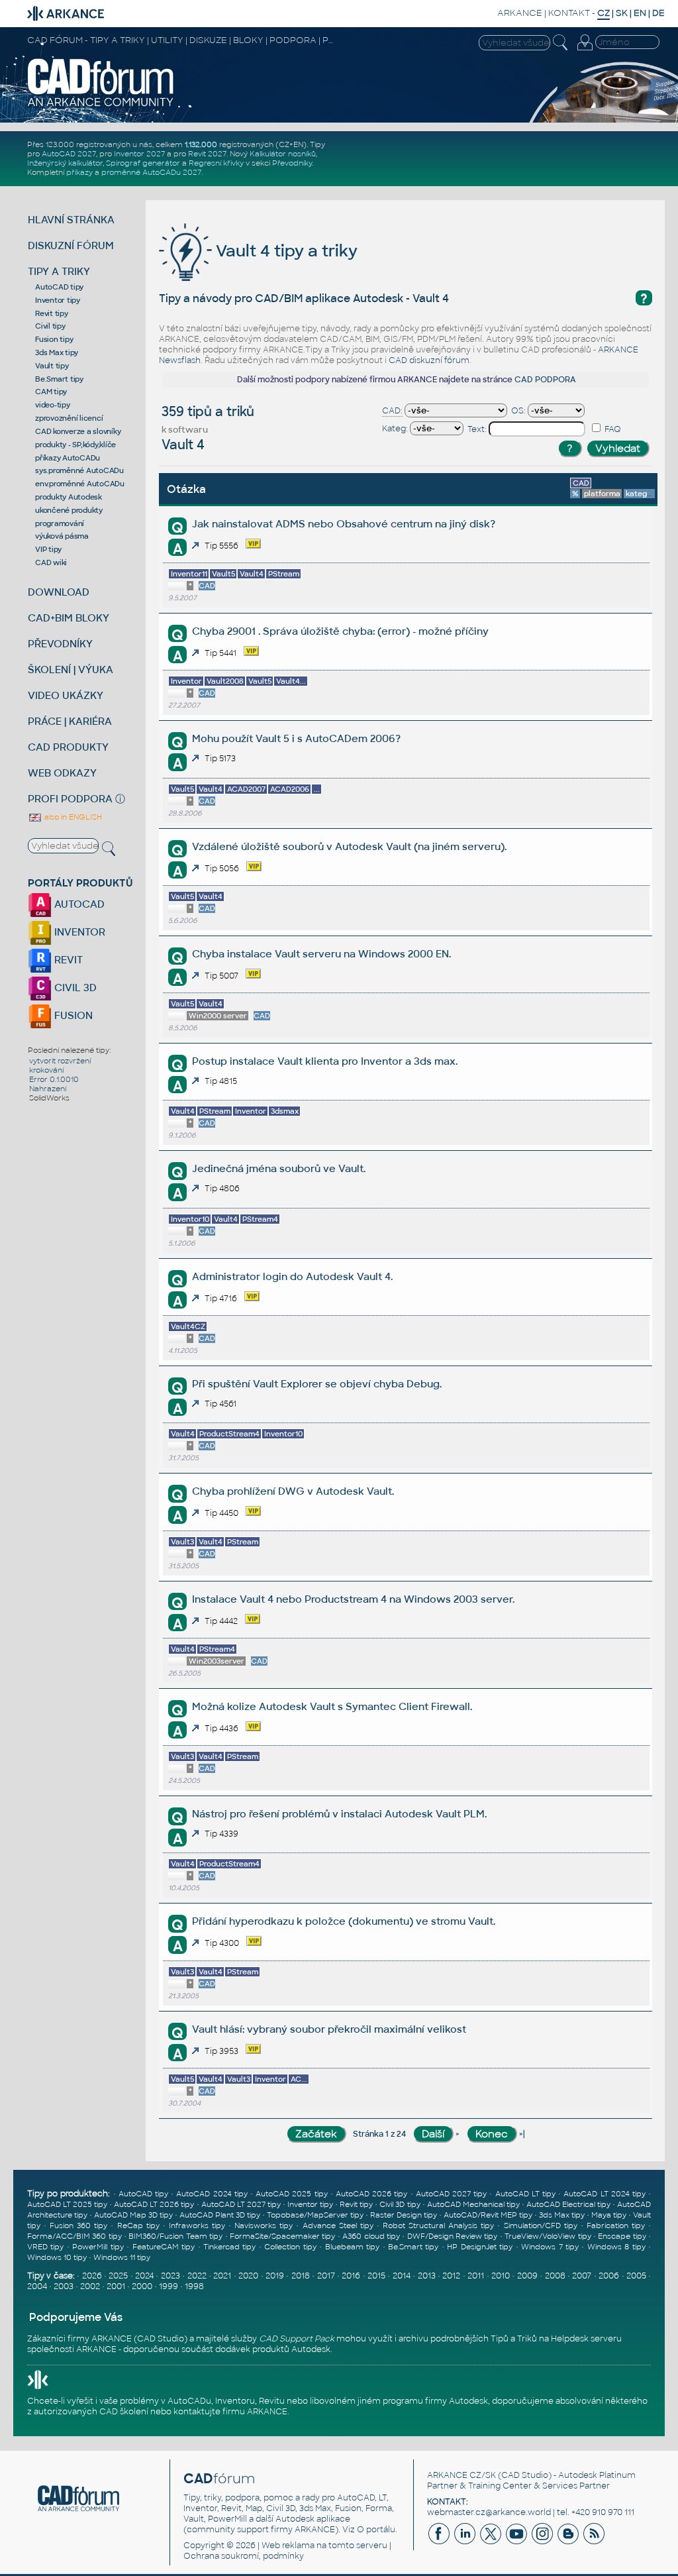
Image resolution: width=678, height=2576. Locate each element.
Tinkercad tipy (229, 2247)
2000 (142, 2286)
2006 (609, 2276)
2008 (555, 2276)
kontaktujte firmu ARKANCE (230, 2412)
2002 (90, 2286)
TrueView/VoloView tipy (548, 2236)
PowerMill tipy (98, 2247)
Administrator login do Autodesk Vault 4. (292, 1276)
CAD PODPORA (545, 380)
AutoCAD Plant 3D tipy (220, 2215)
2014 (402, 2276)
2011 (476, 2276)
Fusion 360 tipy (78, 2226)
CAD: (392, 411)
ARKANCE (520, 13)
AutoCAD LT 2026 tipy (154, 2204)
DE (658, 13)
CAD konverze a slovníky (78, 431)
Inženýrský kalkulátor (65, 163)
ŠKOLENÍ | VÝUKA (71, 670)
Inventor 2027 (139, 154)
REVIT (67, 960)
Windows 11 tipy (122, 2257)
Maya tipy (609, 2215)
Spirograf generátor (143, 163)
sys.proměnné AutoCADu (79, 470)
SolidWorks (49, 1098)
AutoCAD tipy (59, 287)
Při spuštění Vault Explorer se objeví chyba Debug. (317, 1384)
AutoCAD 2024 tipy (212, 2194)
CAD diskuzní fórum (429, 360)
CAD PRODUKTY (68, 747)
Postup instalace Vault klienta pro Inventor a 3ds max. (325, 1061)
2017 (326, 2276)
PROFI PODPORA (70, 799)
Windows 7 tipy (550, 2247)
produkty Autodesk (69, 497)
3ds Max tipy (57, 352)
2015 (376, 2276)
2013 (427, 2276)
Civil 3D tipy (400, 2204)
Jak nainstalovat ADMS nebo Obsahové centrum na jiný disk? (344, 524)
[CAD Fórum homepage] (101, 105)
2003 (64, 2286)
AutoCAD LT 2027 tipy (241, 2204)
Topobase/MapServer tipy (315, 2215)
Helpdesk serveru (586, 2339)
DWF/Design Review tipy (453, 2236)
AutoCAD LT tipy (525, 2194)
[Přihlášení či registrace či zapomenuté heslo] (585, 50)
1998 (194, 2286)
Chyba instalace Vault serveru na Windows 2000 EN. (321, 954)
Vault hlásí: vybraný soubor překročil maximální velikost (329, 2029)
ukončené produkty (69, 510)
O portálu (376, 2530)
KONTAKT (569, 13)
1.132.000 (201, 144)
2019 (275, 2276)
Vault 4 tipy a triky (285, 251)
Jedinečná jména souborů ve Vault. (279, 1168)
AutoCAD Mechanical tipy (473, 2204)
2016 (351, 2276)
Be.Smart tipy (59, 379)
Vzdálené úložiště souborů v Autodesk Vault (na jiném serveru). (349, 846)
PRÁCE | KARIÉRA (70, 721)
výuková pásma (62, 536)
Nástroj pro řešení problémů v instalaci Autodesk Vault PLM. (339, 1814)
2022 (197, 2276)
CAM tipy (51, 392)
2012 (451, 2276)
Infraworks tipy (197, 2226)
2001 (116, 2286)
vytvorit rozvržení (60, 1061)
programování (60, 523)
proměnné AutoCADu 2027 (151, 172)
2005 (636, 2276)
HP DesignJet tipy (480, 2247)
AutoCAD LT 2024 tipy (605, 2194)
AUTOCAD (78, 904)
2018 (301, 2276)
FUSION (72, 1015)
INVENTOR (78, 932)
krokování (46, 1070)
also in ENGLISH (72, 817)
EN (640, 13)
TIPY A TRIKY (59, 271)
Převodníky (292, 163)
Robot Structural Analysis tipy (438, 2226)
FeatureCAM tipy (164, 2247)
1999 (169, 2286)
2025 (118, 2276)
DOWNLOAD (59, 592)
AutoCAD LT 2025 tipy (67, 2204)
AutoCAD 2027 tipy (451, 2194)
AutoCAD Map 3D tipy (133, 2215)
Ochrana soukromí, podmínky (244, 2556)
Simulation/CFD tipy (541, 2226)
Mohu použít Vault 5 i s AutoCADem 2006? (296, 738)
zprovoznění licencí (69, 418)
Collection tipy (290, 2247)
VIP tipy (48, 549)
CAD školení (124, 2412)
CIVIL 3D (74, 988)
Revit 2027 (207, 154)
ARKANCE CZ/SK (461, 2475)
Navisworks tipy (264, 2226)
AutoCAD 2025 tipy (291, 2194)
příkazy (79, 172)
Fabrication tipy (616, 2226)
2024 (144, 2276)
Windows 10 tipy (57, 2257)
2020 (248, 2276)
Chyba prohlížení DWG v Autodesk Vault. (293, 1491)
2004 (37, 2286)
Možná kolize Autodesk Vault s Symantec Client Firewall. (332, 1706)
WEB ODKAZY (62, 773)
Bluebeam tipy (352, 2247)
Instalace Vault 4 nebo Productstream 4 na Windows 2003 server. (353, 1599)
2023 (170, 2276)
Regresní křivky (216, 163)
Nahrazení (48, 1089)
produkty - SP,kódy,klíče (75, 445)
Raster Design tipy (404, 2215)
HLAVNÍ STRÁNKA (71, 220)
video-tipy (53, 405)
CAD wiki (51, 563)
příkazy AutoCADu (68, 458)
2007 (582, 2276)
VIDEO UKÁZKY (66, 695)
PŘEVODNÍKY (60, 644)
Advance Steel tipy (338, 2226)
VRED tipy (45, 2247)
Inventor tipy (58, 300)
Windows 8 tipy (616, 2247)
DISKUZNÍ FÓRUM (71, 245)
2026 (92, 2276)
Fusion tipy (54, 339)
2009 (527, 2276)
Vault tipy (52, 366)
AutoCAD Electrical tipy (568, 2204)
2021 (222, 2276)
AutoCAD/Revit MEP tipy (488, 2215)
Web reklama (288, 2546)
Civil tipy (50, 326)
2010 (501, 2276)
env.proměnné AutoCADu (80, 484)
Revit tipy (52, 313)
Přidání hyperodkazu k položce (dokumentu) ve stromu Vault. (344, 1921)
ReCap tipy (138, 2226)
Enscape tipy (622, 2236)
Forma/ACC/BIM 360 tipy (74, 2236)
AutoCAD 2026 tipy (371, 2194)
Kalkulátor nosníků (283, 154)
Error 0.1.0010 (54, 1079)
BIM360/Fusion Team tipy (175, 2236)
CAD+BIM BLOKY (69, 618)
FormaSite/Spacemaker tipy (282, 2236)
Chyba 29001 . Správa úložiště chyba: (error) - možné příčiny (340, 631)
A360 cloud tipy (371, 2236)
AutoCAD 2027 (69, 154)
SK (622, 13)
